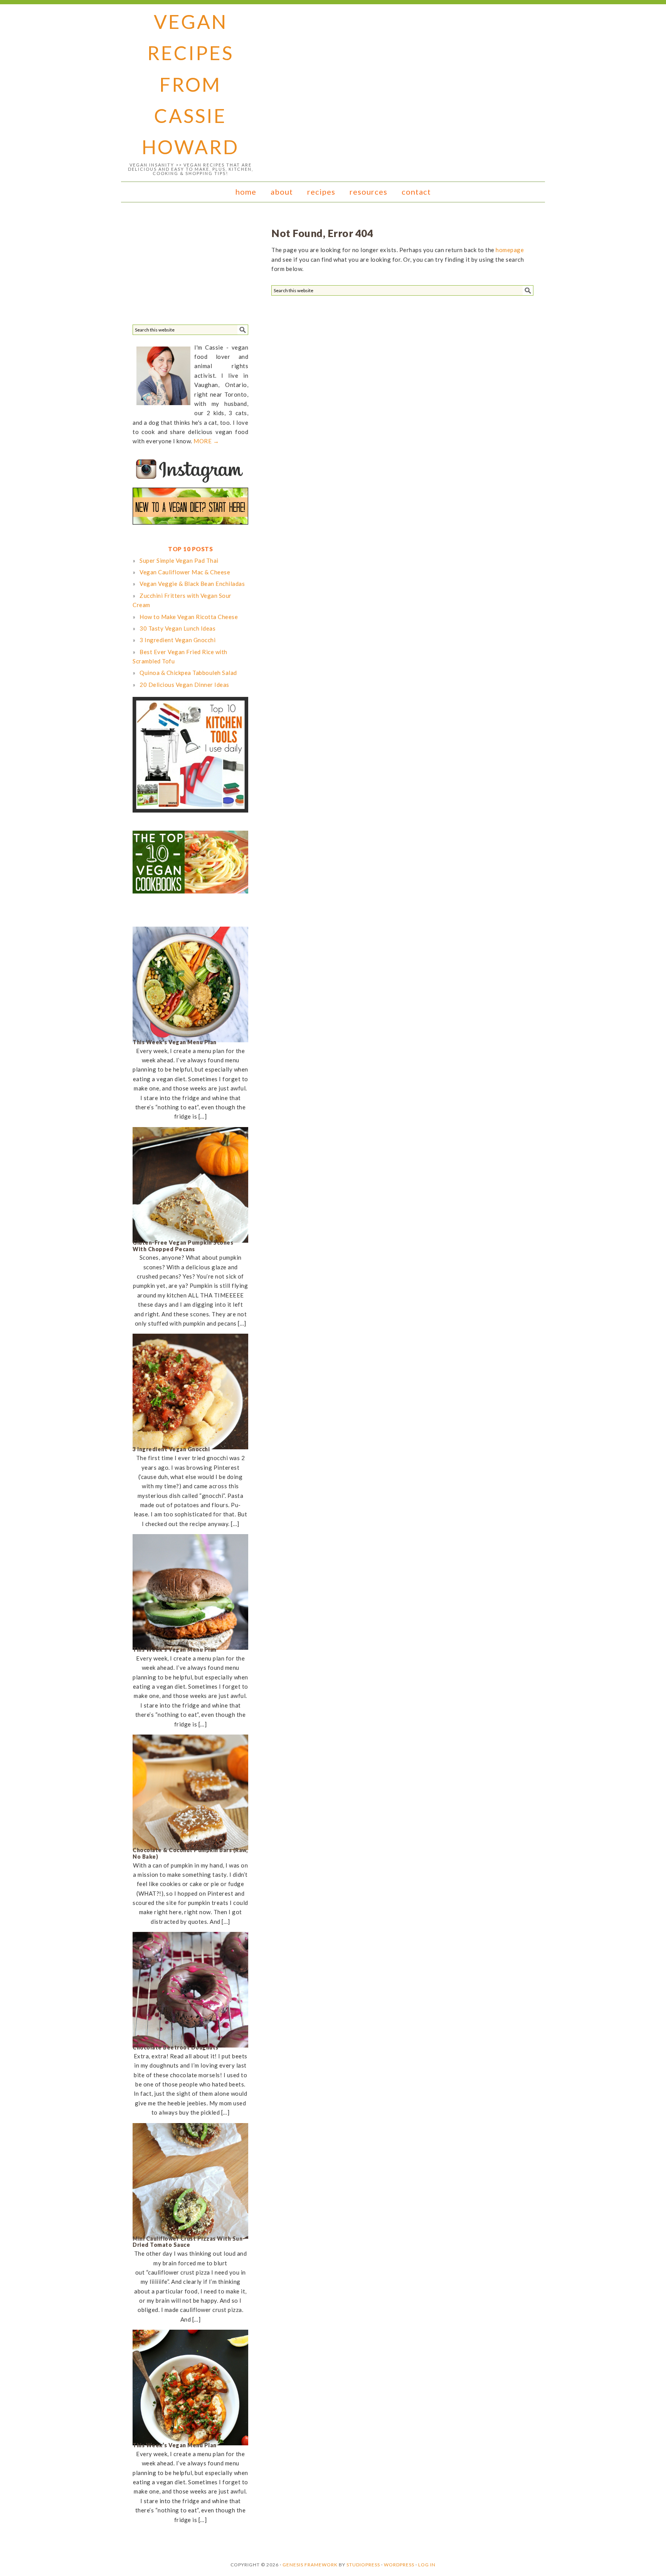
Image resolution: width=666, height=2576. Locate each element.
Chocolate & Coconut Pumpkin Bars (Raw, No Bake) (190, 1853)
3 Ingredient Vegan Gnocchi (171, 1449)
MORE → (206, 441)
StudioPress (363, 2565)
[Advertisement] (190, 266)
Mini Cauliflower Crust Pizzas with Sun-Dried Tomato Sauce (189, 2242)
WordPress (399, 2565)
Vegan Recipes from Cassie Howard (190, 84)
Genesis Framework (310, 2565)
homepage (510, 250)
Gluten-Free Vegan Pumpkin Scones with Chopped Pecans (183, 1246)
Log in (427, 2565)
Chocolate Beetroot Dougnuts (176, 2047)
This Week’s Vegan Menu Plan (175, 1042)
